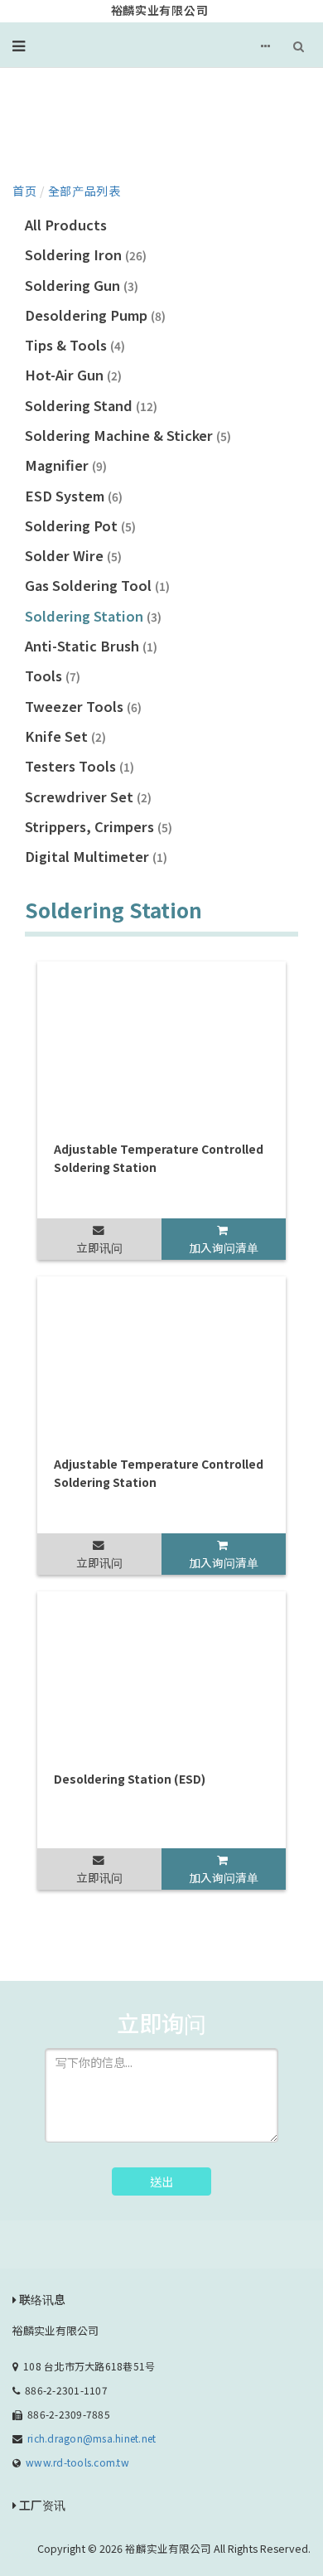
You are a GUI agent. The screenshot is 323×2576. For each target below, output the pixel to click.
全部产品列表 (84, 191)
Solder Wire (73, 555)
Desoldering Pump (95, 315)
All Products (66, 225)
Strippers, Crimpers (99, 826)
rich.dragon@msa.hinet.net (92, 2438)
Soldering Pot (80, 525)
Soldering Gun (82, 285)
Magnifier (66, 465)
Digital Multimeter (96, 856)
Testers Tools (80, 766)
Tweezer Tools (83, 706)
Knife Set (65, 736)
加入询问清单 (224, 1247)
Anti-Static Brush (91, 646)
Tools (53, 675)
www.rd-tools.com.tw (77, 2462)
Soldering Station (93, 616)
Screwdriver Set (88, 797)
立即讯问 (99, 1247)
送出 (161, 2181)
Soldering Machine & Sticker (128, 435)
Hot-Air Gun (73, 375)
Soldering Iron (86, 254)
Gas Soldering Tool (97, 585)
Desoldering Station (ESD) (130, 1779)
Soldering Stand (91, 405)
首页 (24, 191)
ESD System (74, 496)
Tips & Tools (75, 345)
